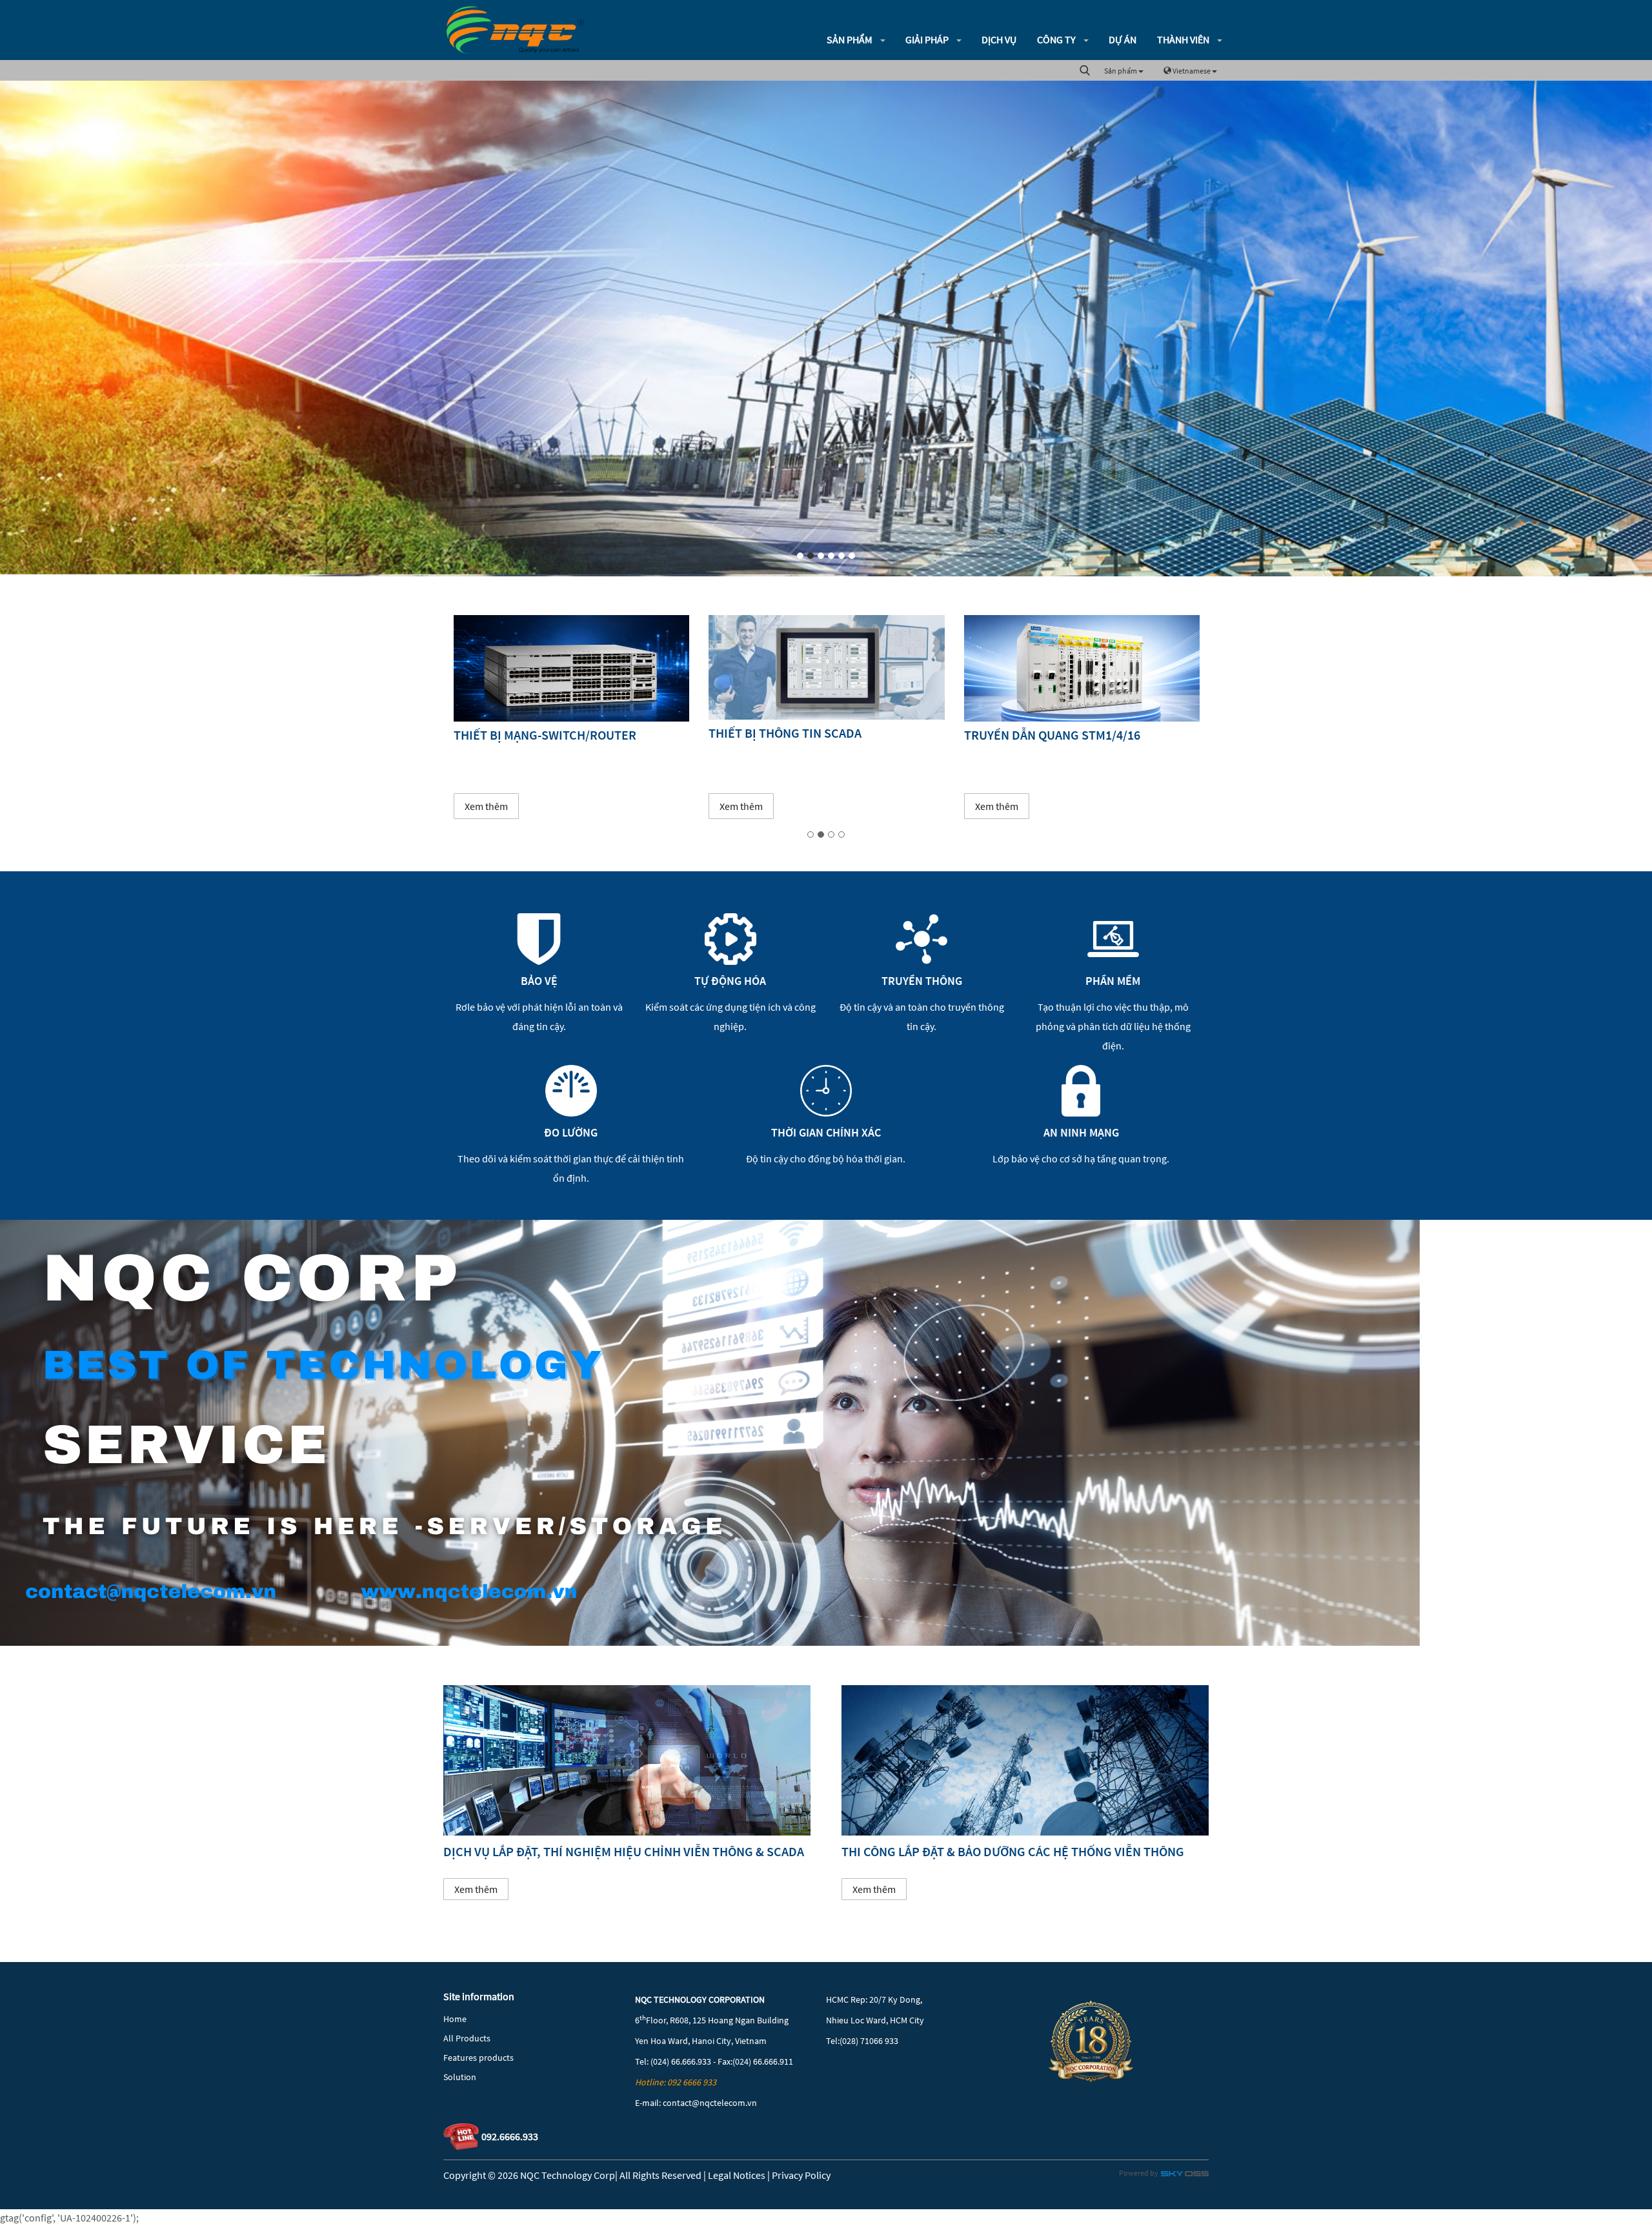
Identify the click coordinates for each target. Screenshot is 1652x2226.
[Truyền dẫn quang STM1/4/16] (826, 668)
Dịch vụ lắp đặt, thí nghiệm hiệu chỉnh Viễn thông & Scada (624, 1851)
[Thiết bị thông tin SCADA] (571, 667)
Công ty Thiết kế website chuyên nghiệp (1185, 2176)
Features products (478, 2058)
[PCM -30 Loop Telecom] (1081, 668)
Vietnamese (1192, 71)
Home (455, 2019)
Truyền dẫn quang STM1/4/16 (797, 735)
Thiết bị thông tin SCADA (529, 733)
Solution (460, 2077)
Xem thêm (486, 806)
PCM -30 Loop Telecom (1030, 735)
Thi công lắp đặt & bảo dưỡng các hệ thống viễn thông (1013, 1851)
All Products (467, 2038)
